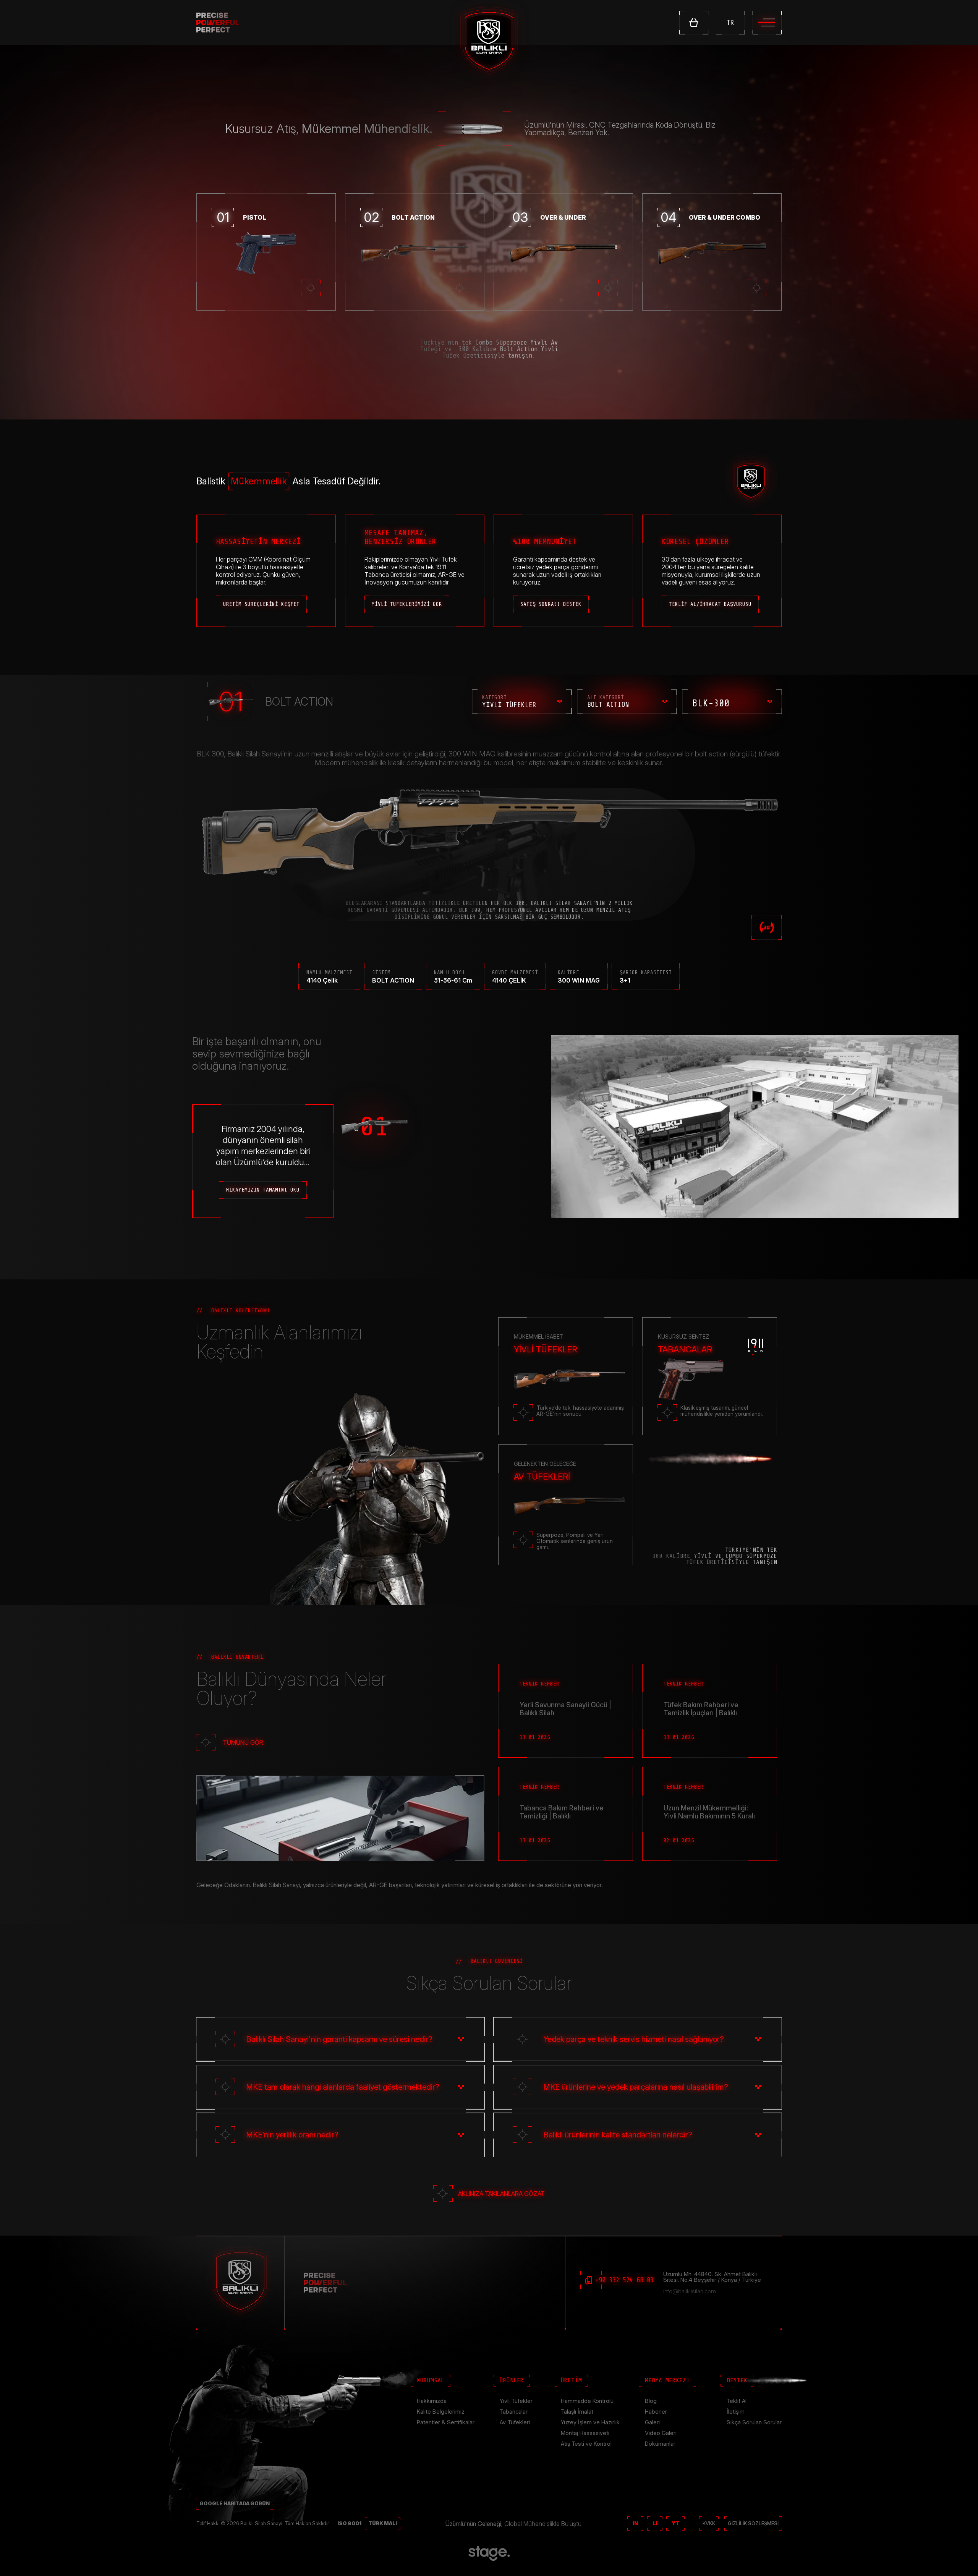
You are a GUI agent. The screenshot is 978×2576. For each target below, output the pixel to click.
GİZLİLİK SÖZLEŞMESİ (753, 2523)
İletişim (736, 2412)
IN (635, 2523)
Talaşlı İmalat (577, 2412)
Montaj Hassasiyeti (585, 2433)
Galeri (652, 2422)
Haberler (656, 2412)
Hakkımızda (432, 2401)
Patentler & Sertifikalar (446, 2422)
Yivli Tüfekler (516, 2401)
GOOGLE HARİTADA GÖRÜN (235, 2503)
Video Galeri (661, 2433)
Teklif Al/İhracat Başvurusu (710, 604)
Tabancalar (514, 2412)
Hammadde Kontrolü (587, 2401)
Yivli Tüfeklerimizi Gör (407, 604)
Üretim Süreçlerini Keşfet (261, 604)
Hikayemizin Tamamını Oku (263, 1190)
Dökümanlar (660, 2444)
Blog (651, 2401)
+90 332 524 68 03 (624, 2280)
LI (655, 2523)
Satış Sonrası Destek (551, 604)
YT (675, 2523)
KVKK (709, 2523)
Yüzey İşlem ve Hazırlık (590, 2422)
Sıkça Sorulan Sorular (754, 2422)
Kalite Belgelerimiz (441, 2412)
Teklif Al (737, 2401)
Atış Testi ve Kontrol (586, 2444)
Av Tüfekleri (515, 2422)
